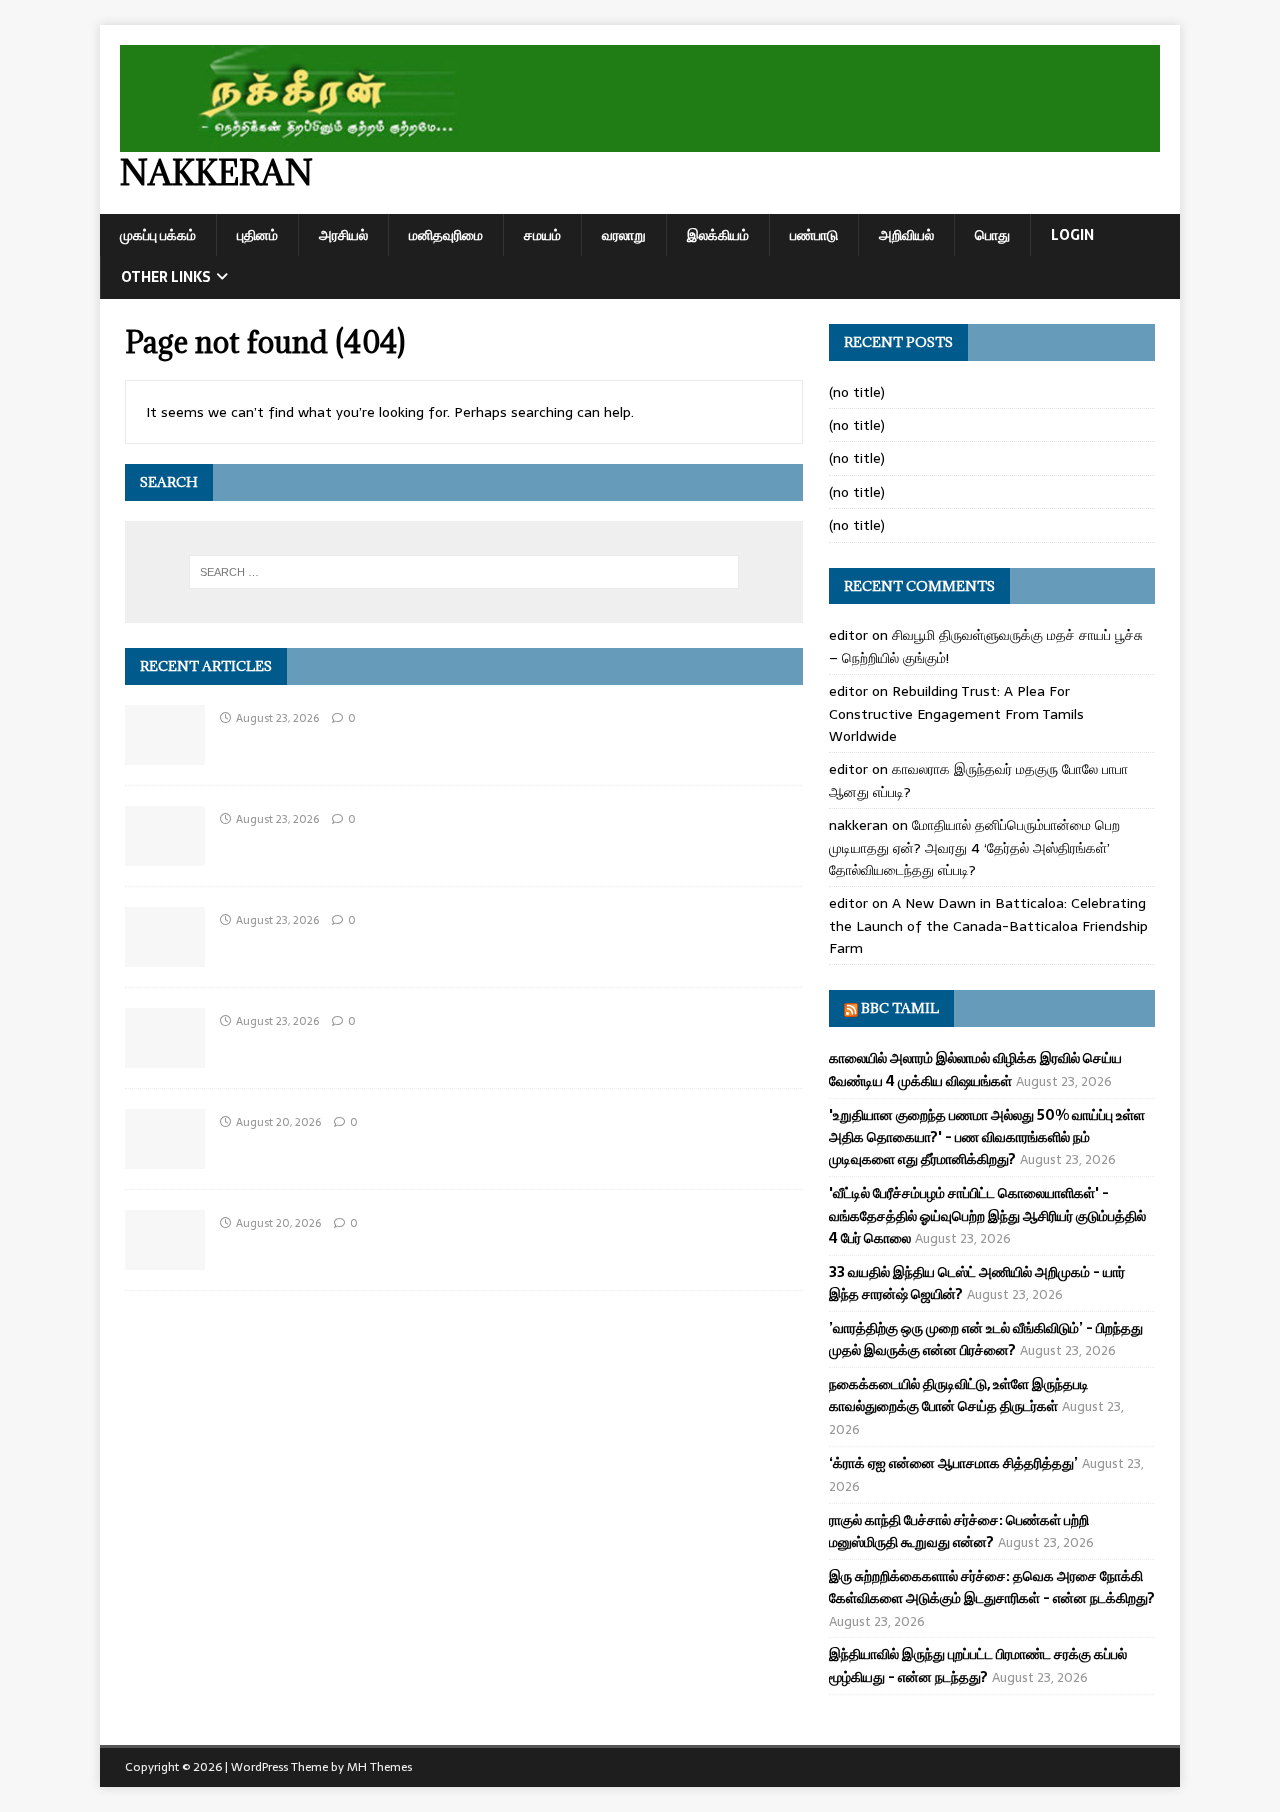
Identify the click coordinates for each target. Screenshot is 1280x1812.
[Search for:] (464, 572)
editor (848, 635)
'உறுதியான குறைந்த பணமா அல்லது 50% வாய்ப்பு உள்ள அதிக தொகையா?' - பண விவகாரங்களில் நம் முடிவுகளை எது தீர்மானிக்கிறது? (987, 1137)
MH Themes (379, 1767)
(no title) (857, 392)
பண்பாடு (814, 235)
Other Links (166, 277)
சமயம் (542, 235)
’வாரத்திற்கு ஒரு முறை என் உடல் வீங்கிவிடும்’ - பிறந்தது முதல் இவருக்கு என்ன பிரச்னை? (986, 1339)
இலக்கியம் (718, 235)
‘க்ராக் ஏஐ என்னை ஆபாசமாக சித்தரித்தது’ (953, 1463)
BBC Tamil (900, 1008)
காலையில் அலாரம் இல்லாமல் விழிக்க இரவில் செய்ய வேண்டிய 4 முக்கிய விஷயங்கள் (975, 1069)
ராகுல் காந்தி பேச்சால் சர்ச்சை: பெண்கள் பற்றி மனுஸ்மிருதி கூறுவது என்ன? (959, 1531)
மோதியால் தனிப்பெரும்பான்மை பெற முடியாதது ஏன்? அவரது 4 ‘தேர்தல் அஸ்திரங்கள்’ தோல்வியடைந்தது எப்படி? (974, 847)
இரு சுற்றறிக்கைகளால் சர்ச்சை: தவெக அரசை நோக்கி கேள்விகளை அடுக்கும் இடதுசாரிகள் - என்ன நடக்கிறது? (992, 1587)
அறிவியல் (906, 235)
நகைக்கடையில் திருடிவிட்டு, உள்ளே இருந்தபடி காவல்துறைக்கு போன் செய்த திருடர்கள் (959, 1395)
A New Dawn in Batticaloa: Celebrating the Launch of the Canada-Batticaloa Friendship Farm (988, 925)
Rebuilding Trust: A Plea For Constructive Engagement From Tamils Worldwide (956, 713)
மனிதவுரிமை (446, 235)
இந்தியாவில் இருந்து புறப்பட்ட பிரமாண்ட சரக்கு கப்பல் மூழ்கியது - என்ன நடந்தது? (978, 1665)
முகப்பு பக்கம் (158, 235)
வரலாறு (624, 235)
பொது (992, 235)
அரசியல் (343, 235)
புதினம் (257, 235)
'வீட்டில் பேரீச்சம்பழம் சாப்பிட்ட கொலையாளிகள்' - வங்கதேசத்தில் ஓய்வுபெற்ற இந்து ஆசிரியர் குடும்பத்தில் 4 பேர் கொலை (987, 1215)
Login (1072, 235)
